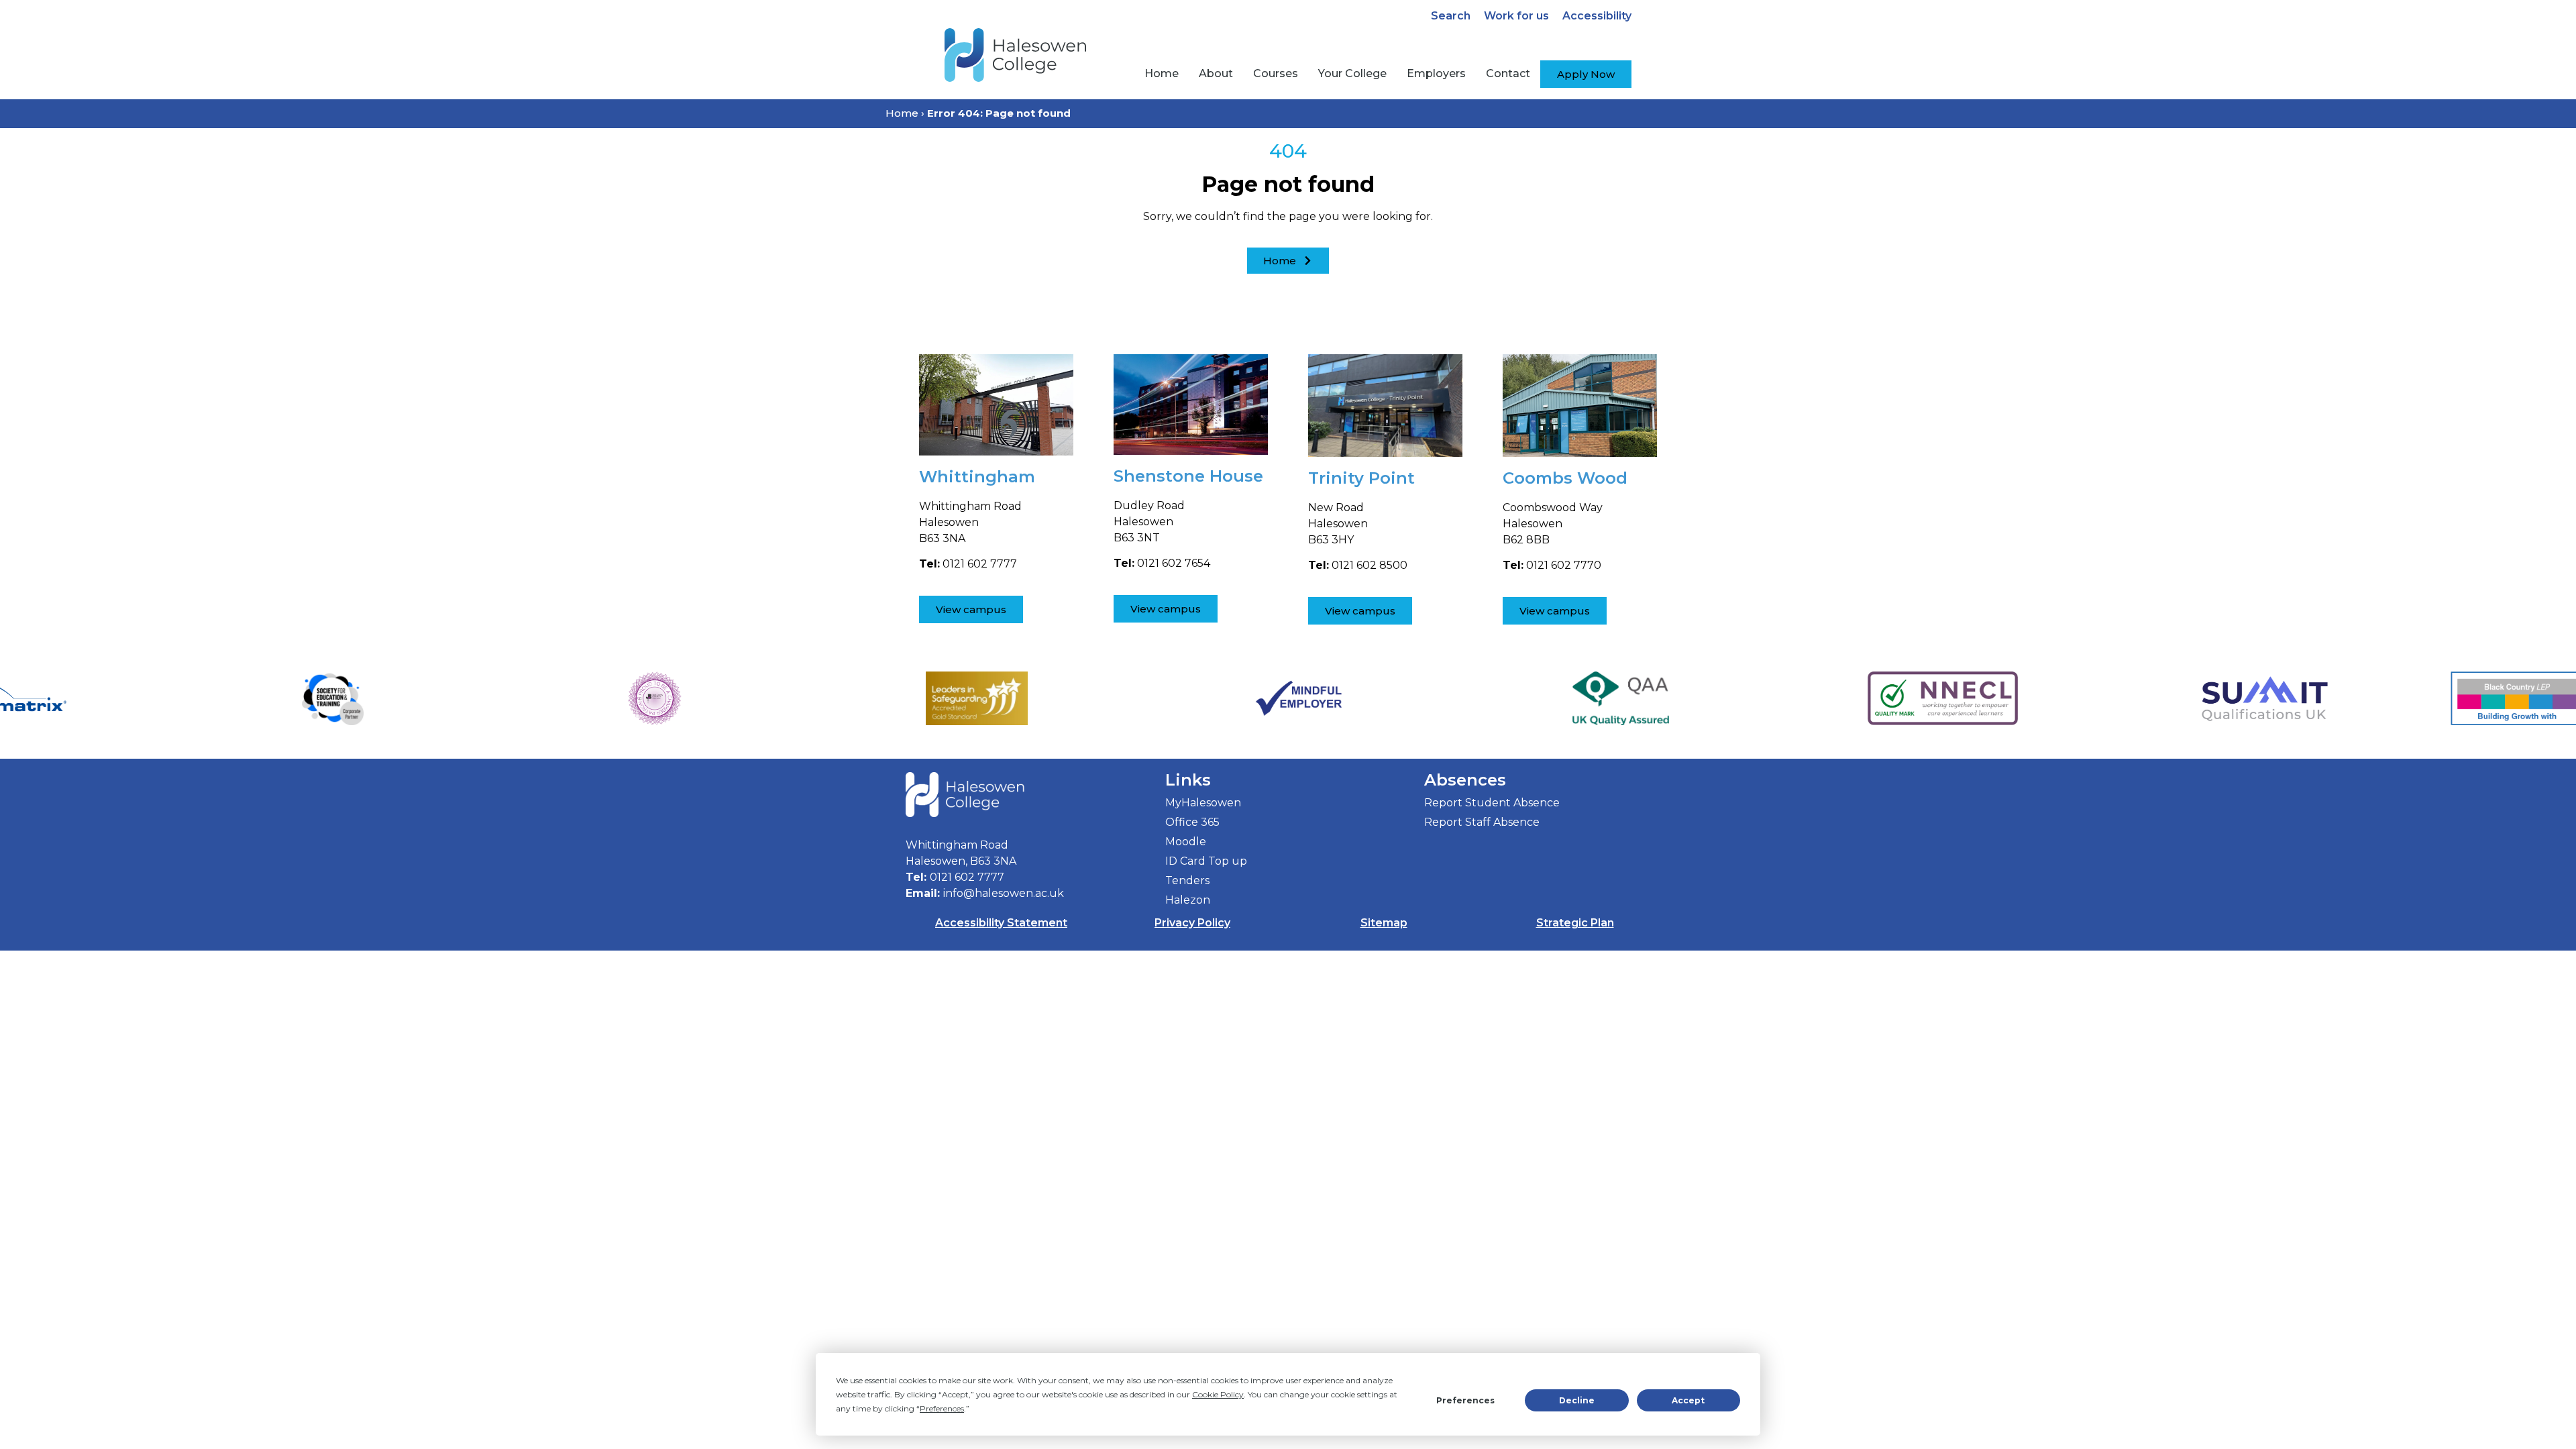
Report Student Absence (1492, 803)
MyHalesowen (1203, 803)
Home (902, 113)
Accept (1688, 1400)
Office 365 (1192, 822)
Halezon (1188, 900)
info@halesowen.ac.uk (1004, 893)
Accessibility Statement (1001, 923)
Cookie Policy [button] (1218, 1394)
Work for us (1516, 16)
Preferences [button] (942, 1408)
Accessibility (1597, 16)
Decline (1577, 1400)
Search (1451, 16)
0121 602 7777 (967, 877)
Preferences (1465, 1400)
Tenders (1187, 880)
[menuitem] (1162, 74)
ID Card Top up (1206, 861)
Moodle (1186, 842)
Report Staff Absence (1482, 822)
